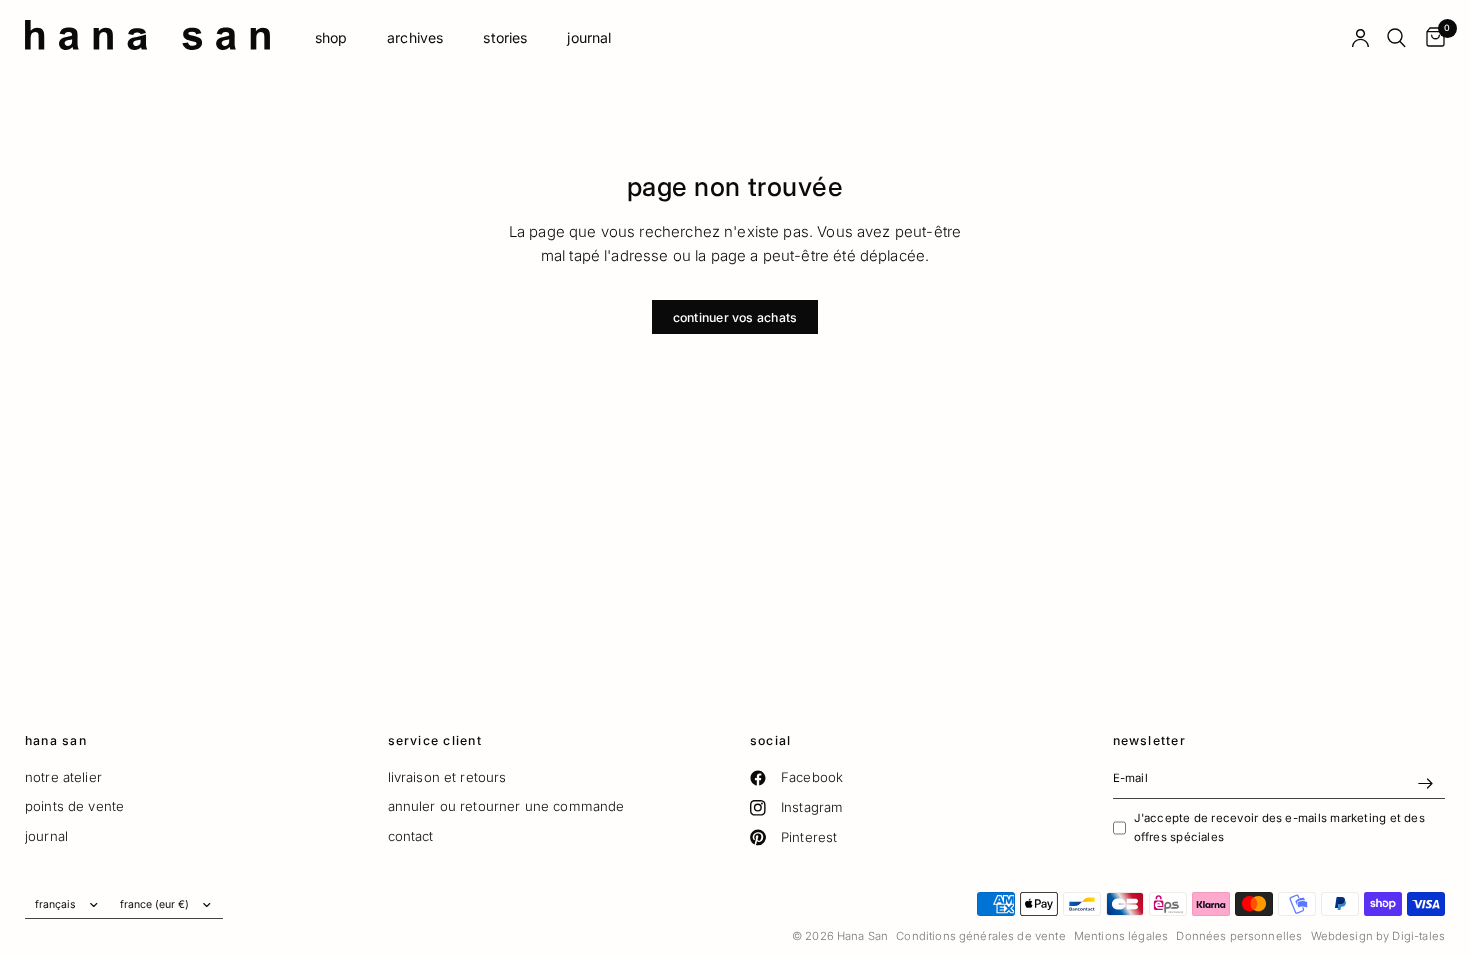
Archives (415, 37)
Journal (589, 37)
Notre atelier (63, 777)
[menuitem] (331, 38)
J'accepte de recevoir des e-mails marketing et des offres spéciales (1279, 827)
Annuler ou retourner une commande (506, 806)
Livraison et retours (447, 777)
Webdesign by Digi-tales (1378, 936)
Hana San (56, 741)
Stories (505, 37)
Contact (411, 836)
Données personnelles (1239, 936)
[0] (1430, 38)
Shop (331, 37)
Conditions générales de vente (980, 936)
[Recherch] (1396, 38)
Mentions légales (1121, 936)
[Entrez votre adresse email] (1425, 783)
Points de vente (74, 806)
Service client (435, 741)
